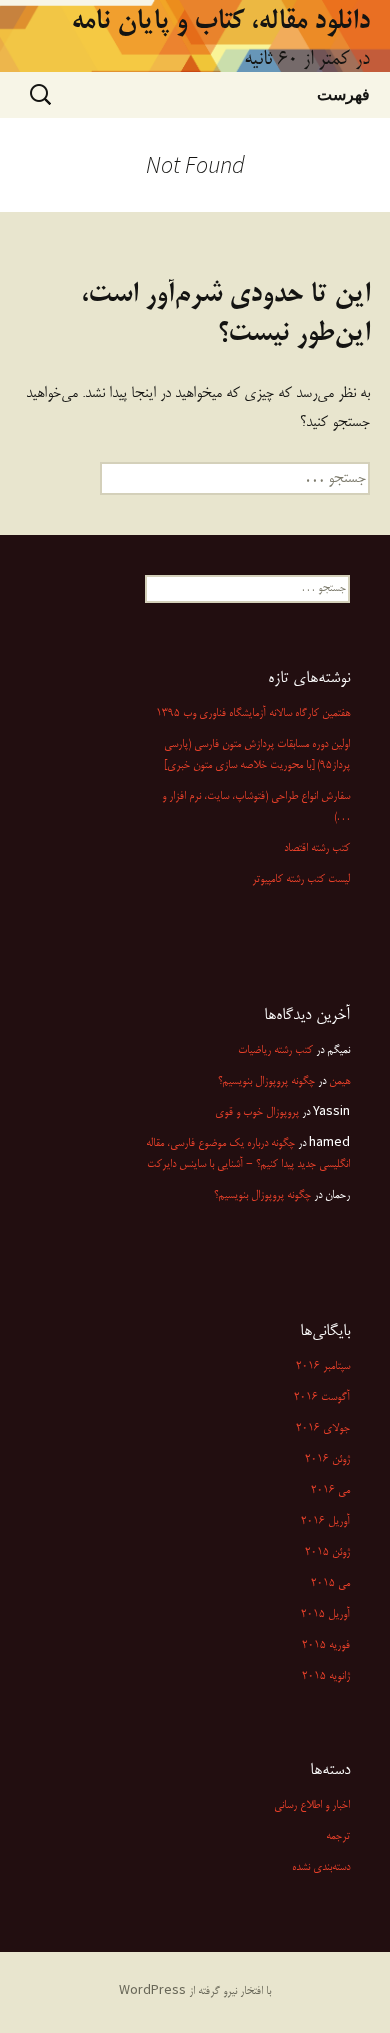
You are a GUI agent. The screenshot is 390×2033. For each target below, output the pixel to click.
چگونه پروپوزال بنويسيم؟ (266, 1082)
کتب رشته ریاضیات (275, 1051)
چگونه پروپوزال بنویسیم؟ (262, 1196)
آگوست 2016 (322, 1398)
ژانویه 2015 (326, 1677)
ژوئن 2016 (327, 1460)
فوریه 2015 (326, 1646)
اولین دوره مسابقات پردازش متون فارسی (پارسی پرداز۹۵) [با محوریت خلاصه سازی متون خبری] (257, 755)
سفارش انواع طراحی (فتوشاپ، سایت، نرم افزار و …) (256, 807)
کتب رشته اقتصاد (317, 849)
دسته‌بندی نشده (321, 1868)
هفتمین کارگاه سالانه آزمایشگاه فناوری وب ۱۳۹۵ (253, 714)
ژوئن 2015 (327, 1553)
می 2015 (330, 1584)
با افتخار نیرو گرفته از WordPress (195, 1992)
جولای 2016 (323, 1429)
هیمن (339, 1082)
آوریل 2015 (325, 1615)
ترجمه (338, 1837)
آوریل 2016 (325, 1522)
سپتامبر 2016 (323, 1367)
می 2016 (330, 1491)
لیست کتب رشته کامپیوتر (301, 880)
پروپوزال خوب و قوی (257, 1113)
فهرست (343, 94)
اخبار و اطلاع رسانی (312, 1806)
